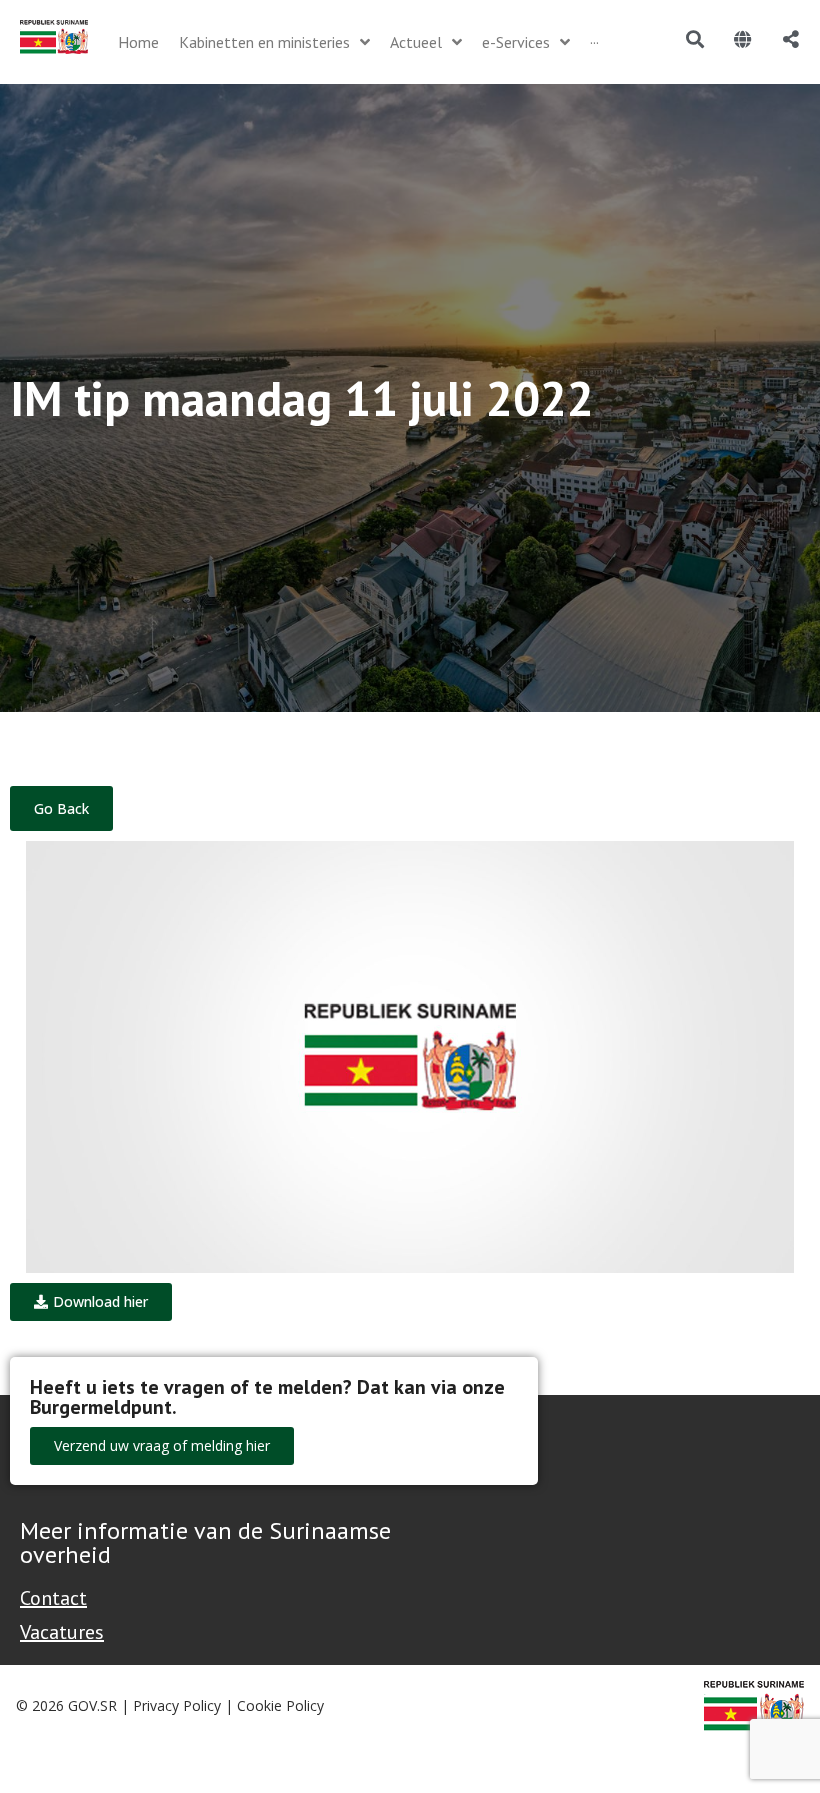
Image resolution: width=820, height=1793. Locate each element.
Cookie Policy (280, 1705)
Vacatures (62, 1632)
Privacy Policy (177, 1705)
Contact (53, 1598)
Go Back (61, 808)
